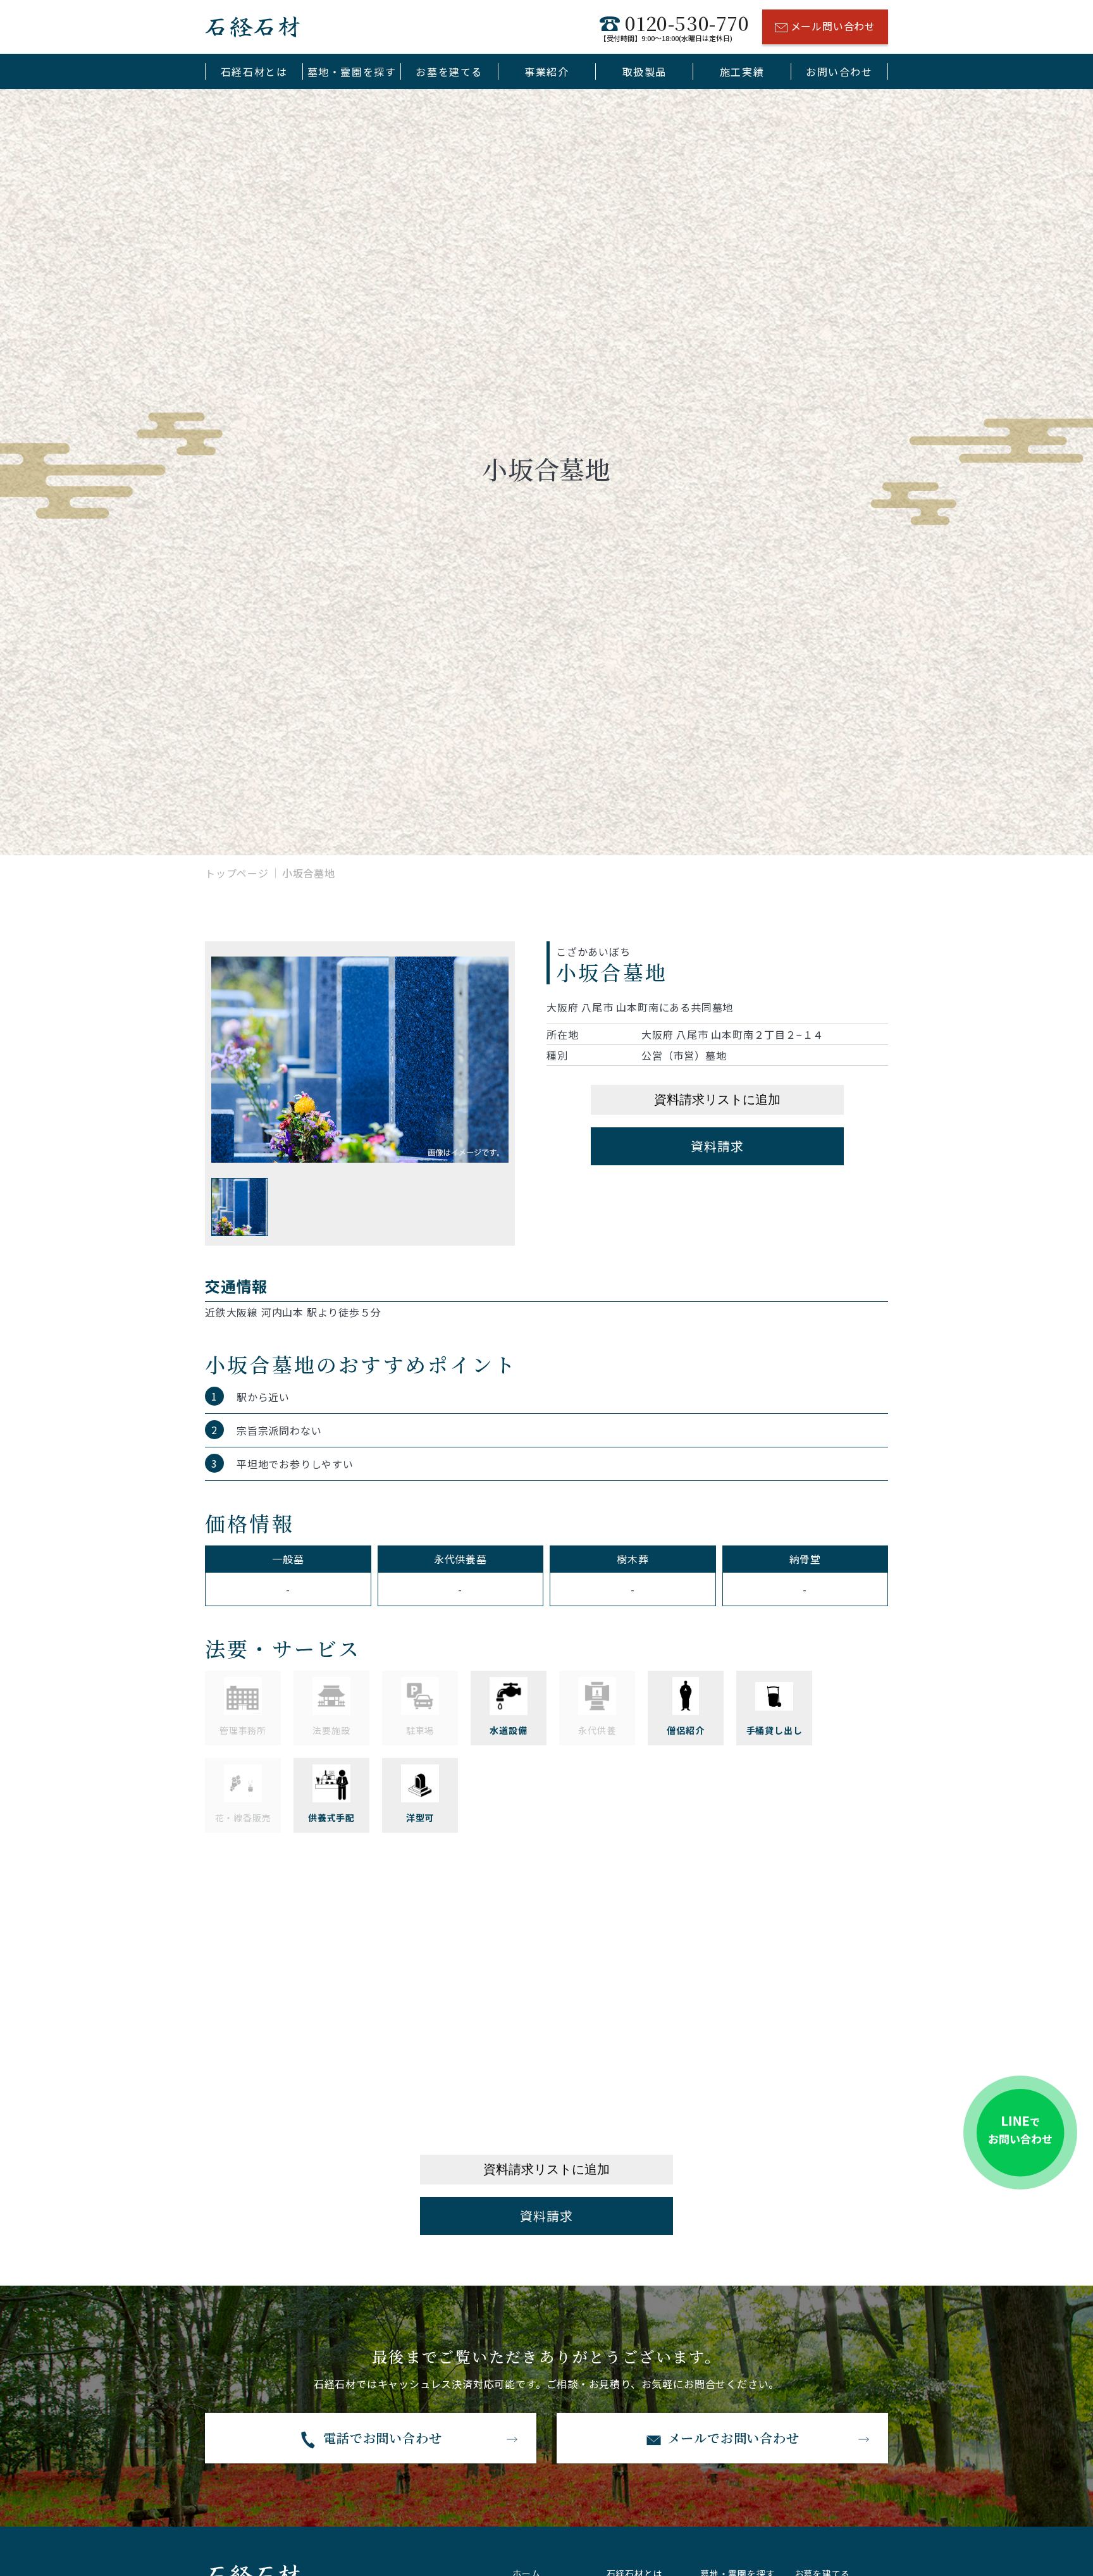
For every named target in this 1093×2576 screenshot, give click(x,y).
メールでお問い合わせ (734, 2438)
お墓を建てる (449, 71)
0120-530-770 (674, 27)
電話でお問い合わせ (382, 2438)
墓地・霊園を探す (352, 71)
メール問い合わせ (833, 26)
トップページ (237, 873)
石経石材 (252, 27)
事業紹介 (546, 71)
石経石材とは (254, 71)
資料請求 (717, 1146)
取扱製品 (645, 71)
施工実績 (742, 71)
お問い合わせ (839, 71)
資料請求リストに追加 (717, 1099)
